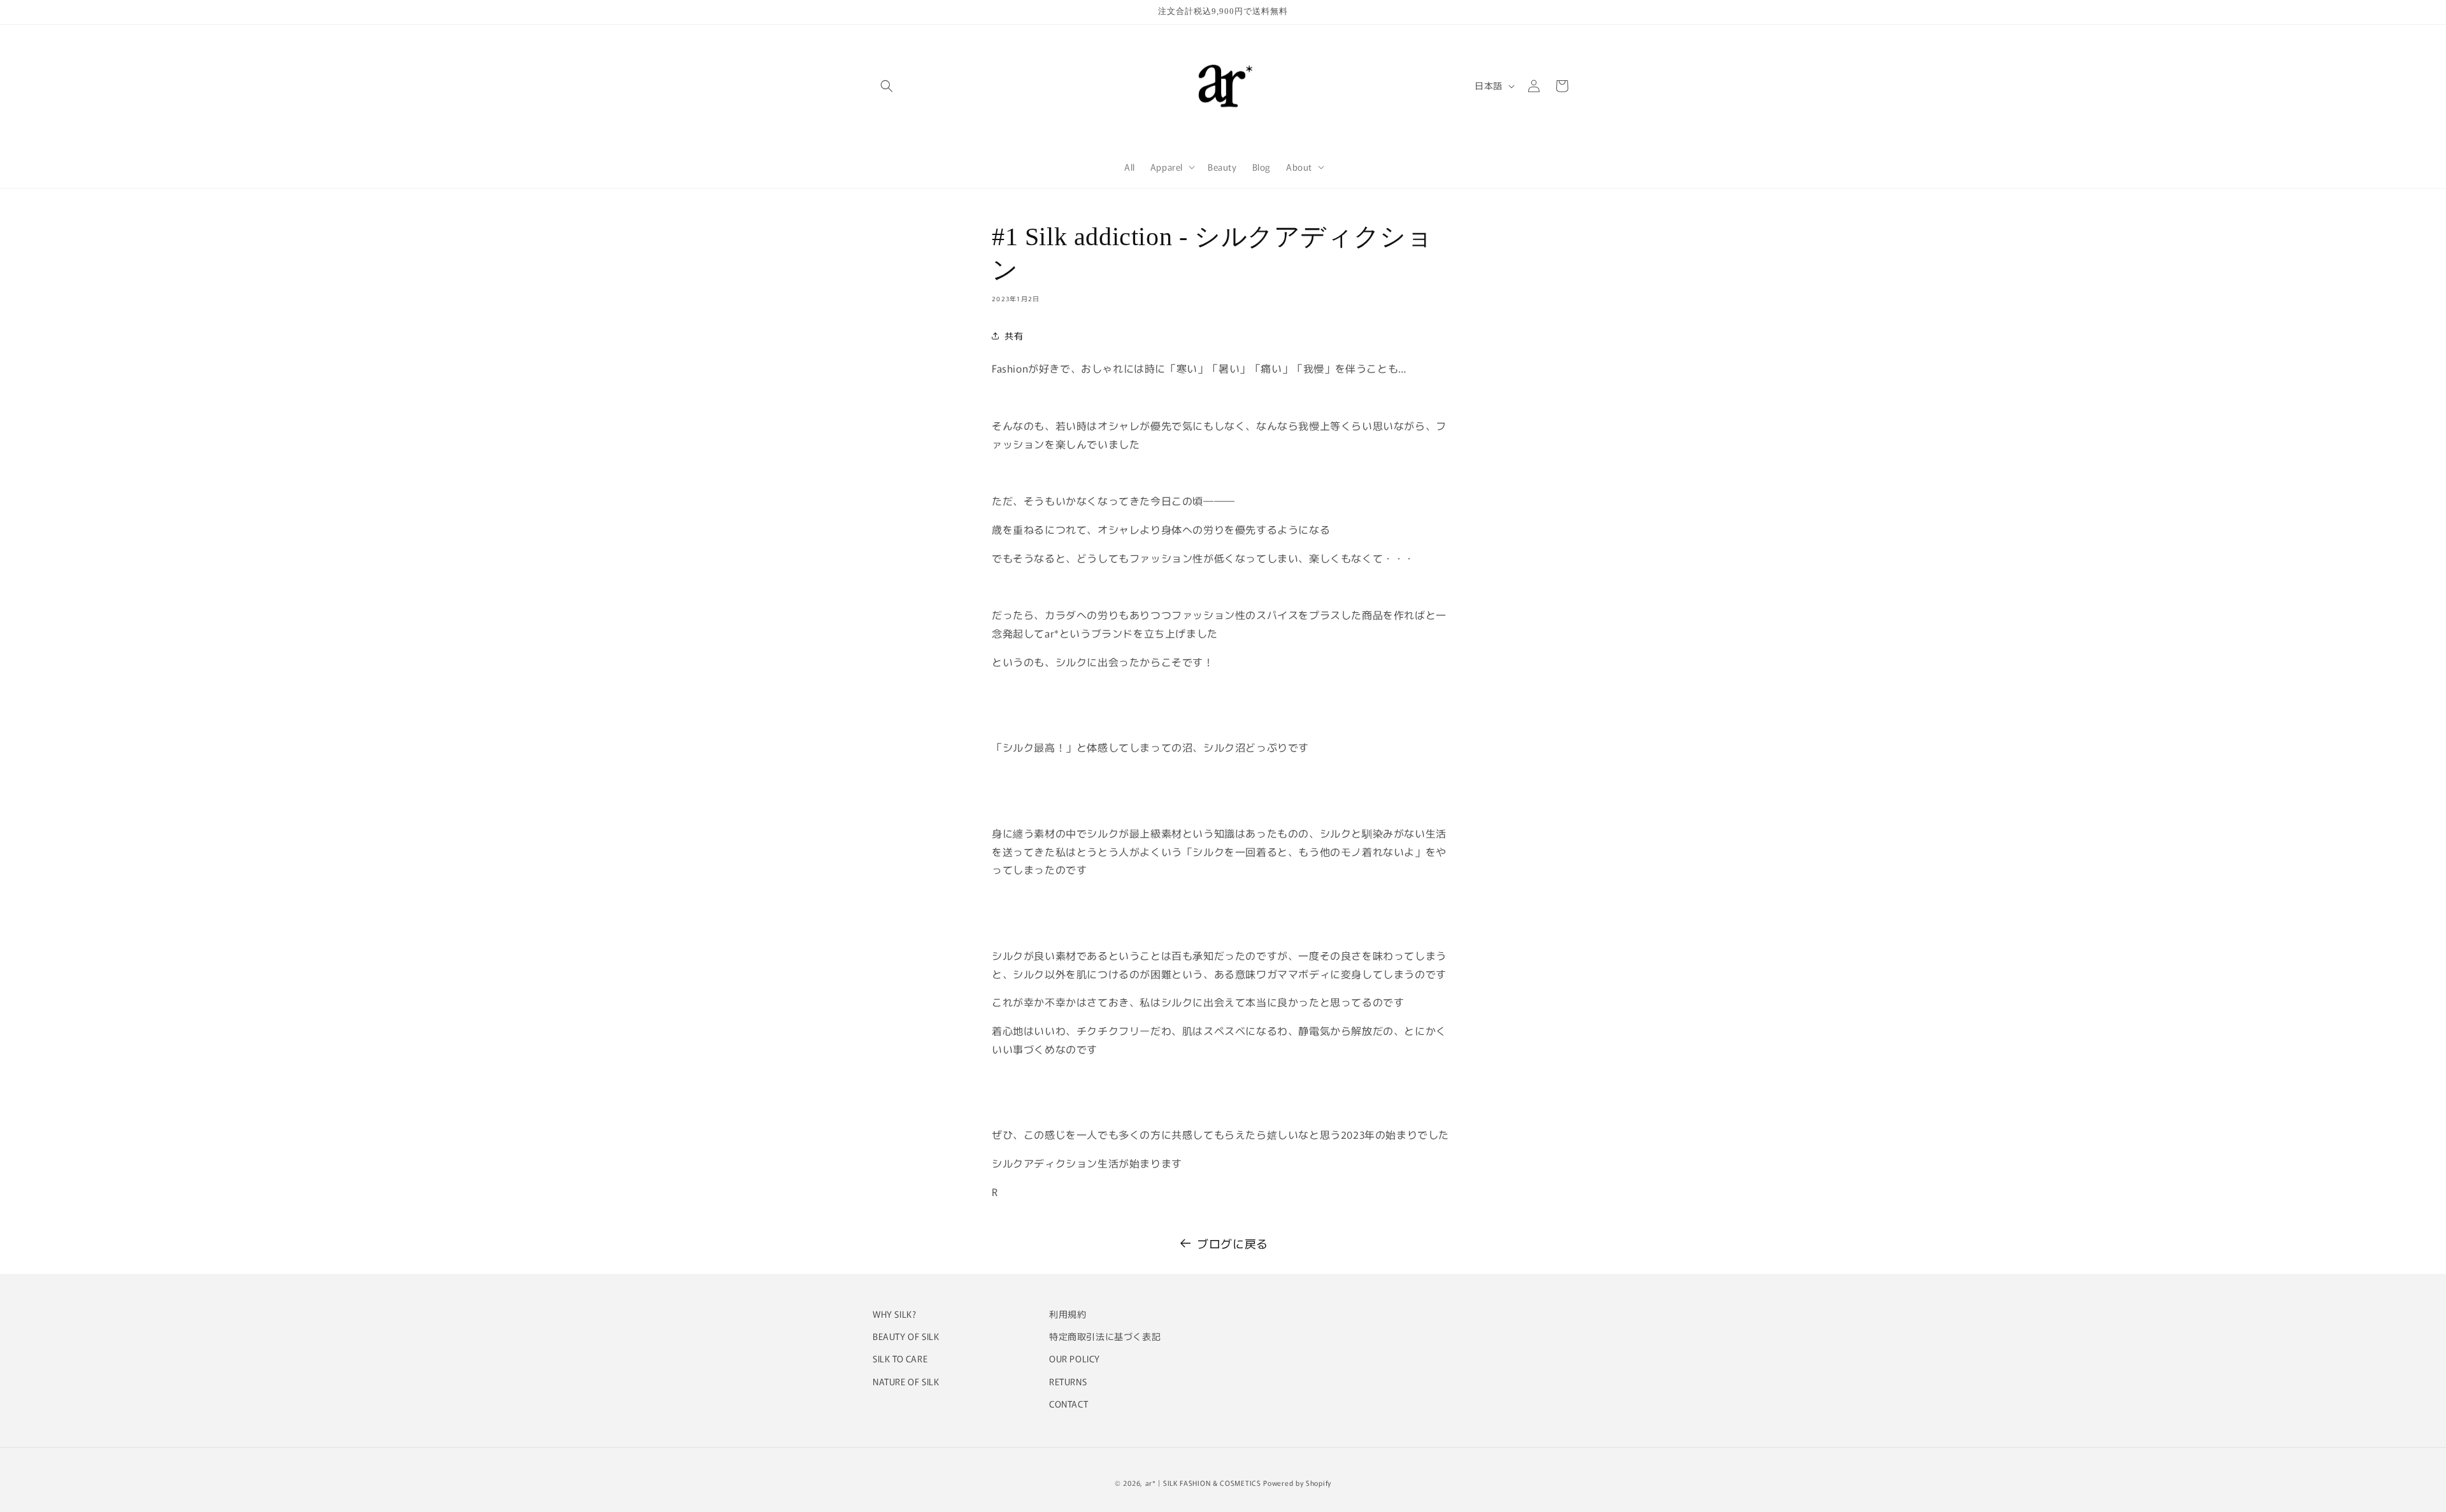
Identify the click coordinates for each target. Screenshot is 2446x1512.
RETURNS (1068, 1381)
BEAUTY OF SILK (906, 1336)
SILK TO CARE (900, 1359)
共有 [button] (1014, 336)
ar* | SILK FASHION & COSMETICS (1203, 1483)
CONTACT (1069, 1404)
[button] (887, 86)
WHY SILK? (894, 1314)
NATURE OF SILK (906, 1381)
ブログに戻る (1233, 1243)
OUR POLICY (1075, 1359)
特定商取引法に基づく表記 (1105, 1336)
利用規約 (1068, 1314)
